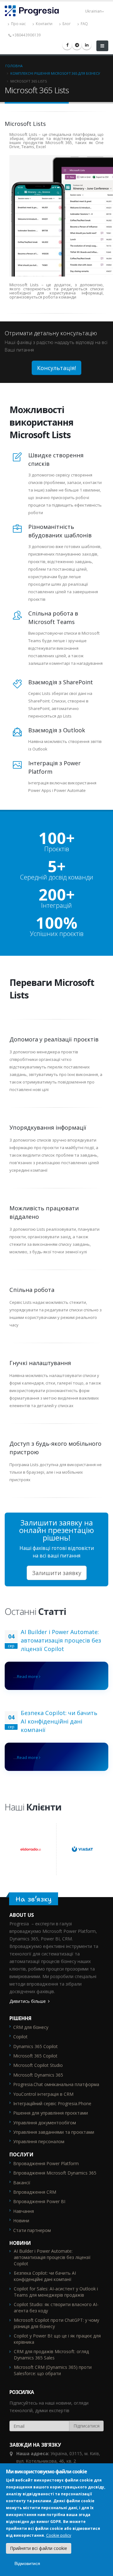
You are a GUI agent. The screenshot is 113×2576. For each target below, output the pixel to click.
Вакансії (22, 2183)
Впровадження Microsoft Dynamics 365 (55, 2173)
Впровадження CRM (35, 2192)
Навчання (24, 2211)
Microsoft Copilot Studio (38, 2065)
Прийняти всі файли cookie (39, 2548)
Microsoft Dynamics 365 (38, 2075)
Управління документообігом (45, 2123)
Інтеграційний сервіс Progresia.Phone (52, 2103)
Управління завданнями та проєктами (54, 2132)
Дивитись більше (28, 2001)
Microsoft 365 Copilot (35, 2056)
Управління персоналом (39, 2141)
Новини (21, 2221)
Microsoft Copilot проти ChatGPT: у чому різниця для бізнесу (56, 2323)
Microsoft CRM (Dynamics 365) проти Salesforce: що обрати (53, 2370)
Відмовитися (27, 2563)
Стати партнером (32, 2230)
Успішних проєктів (57, 934)
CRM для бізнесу (31, 2027)
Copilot (20, 2037)
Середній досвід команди (57, 877)
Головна (14, 66)
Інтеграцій (56, 906)
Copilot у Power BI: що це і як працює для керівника (57, 2339)
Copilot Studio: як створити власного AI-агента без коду (56, 2307)
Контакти (44, 24)
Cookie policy (59, 2535)
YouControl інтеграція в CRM (43, 2094)
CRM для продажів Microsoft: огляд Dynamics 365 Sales (51, 2355)
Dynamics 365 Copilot (35, 2046)
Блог (66, 24)
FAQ (84, 24)
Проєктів (57, 849)
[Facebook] (67, 45)
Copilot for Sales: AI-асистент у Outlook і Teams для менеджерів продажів (56, 2292)
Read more (28, 1676)
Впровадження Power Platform (46, 2163)
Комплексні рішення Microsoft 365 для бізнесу (55, 73)
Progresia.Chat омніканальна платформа (56, 2084)
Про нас (18, 24)
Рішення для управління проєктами (51, 2113)
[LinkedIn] (87, 45)
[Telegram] (77, 45)
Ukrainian (93, 11)
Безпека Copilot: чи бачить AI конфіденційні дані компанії (59, 1721)
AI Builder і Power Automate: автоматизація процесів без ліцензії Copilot (61, 1640)
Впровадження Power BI (39, 2201)
